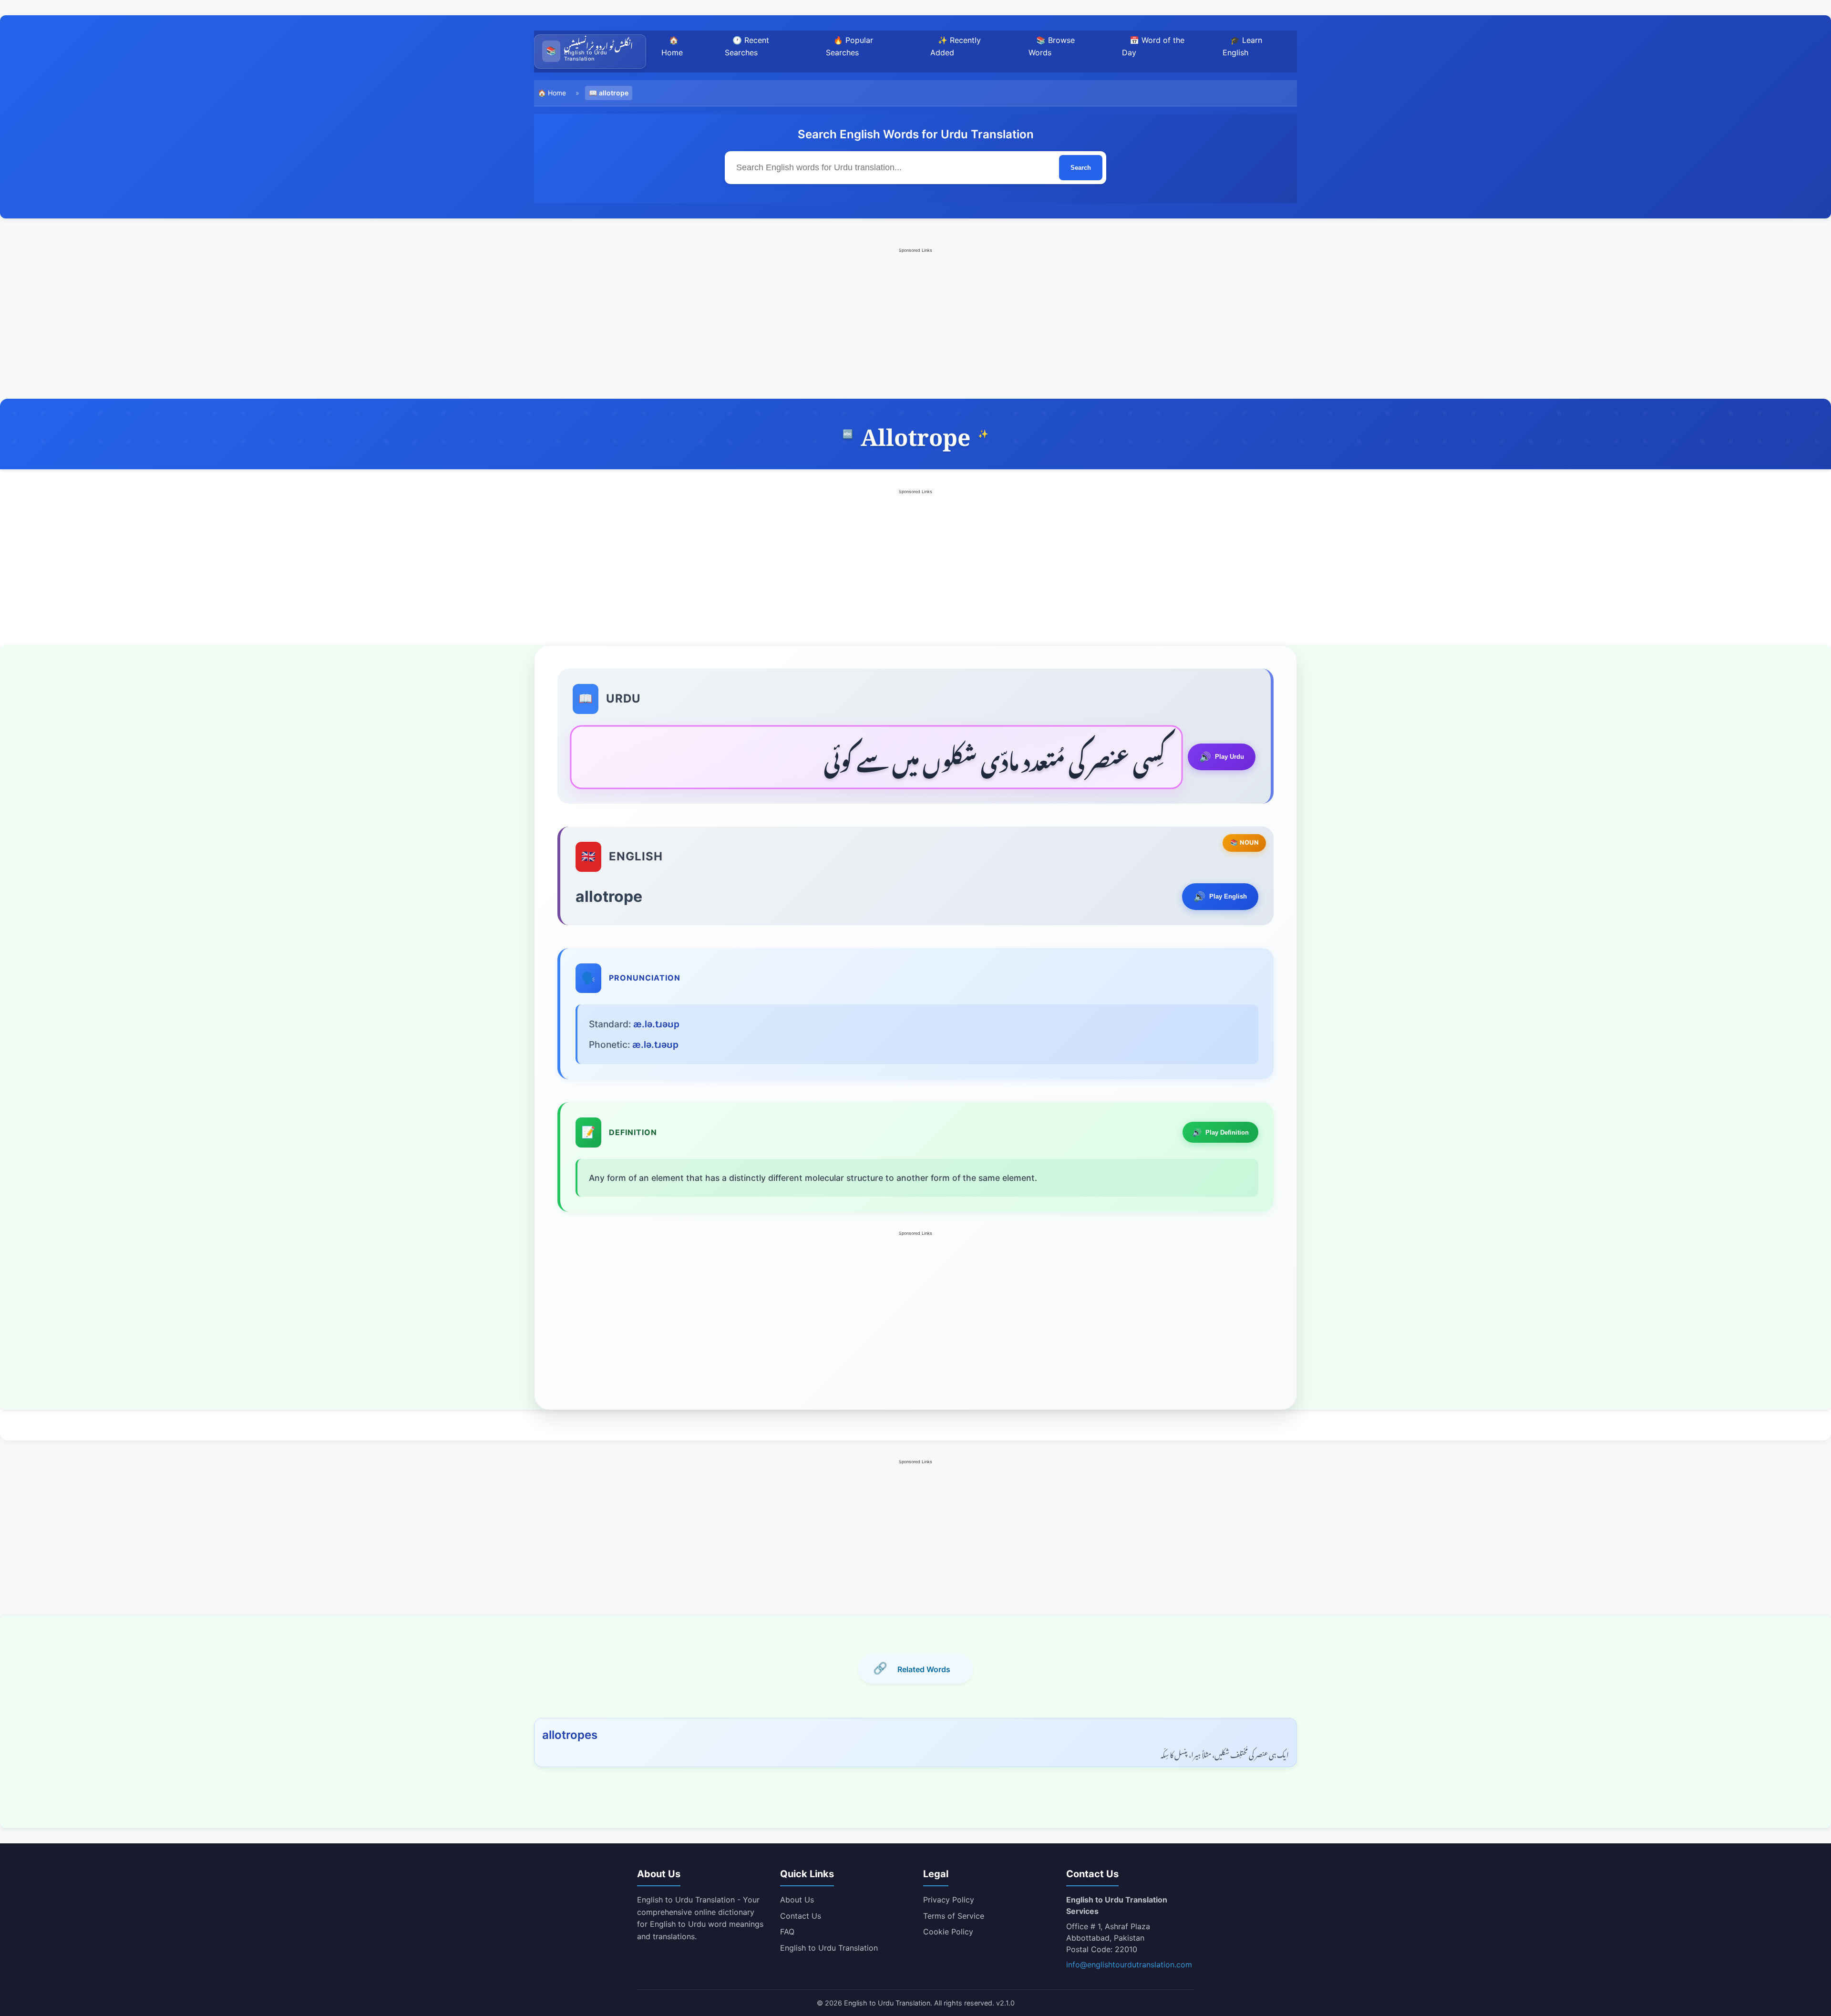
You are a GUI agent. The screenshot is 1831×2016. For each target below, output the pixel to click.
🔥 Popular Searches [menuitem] (849, 46)
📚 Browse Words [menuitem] (1052, 46)
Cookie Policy (948, 1932)
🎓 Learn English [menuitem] (1242, 46)
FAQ (787, 1932)
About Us (797, 1900)
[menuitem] (590, 52)
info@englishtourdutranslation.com (1129, 1964)
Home (557, 93)
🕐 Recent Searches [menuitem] (747, 46)
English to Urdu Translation (829, 1948)
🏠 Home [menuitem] (672, 46)
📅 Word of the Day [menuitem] (1153, 46)
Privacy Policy (949, 1900)
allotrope (614, 93)
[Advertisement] (915, 322)
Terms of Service (954, 1916)
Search (1081, 168)
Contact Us (801, 1916)
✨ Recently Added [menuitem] (956, 46)
